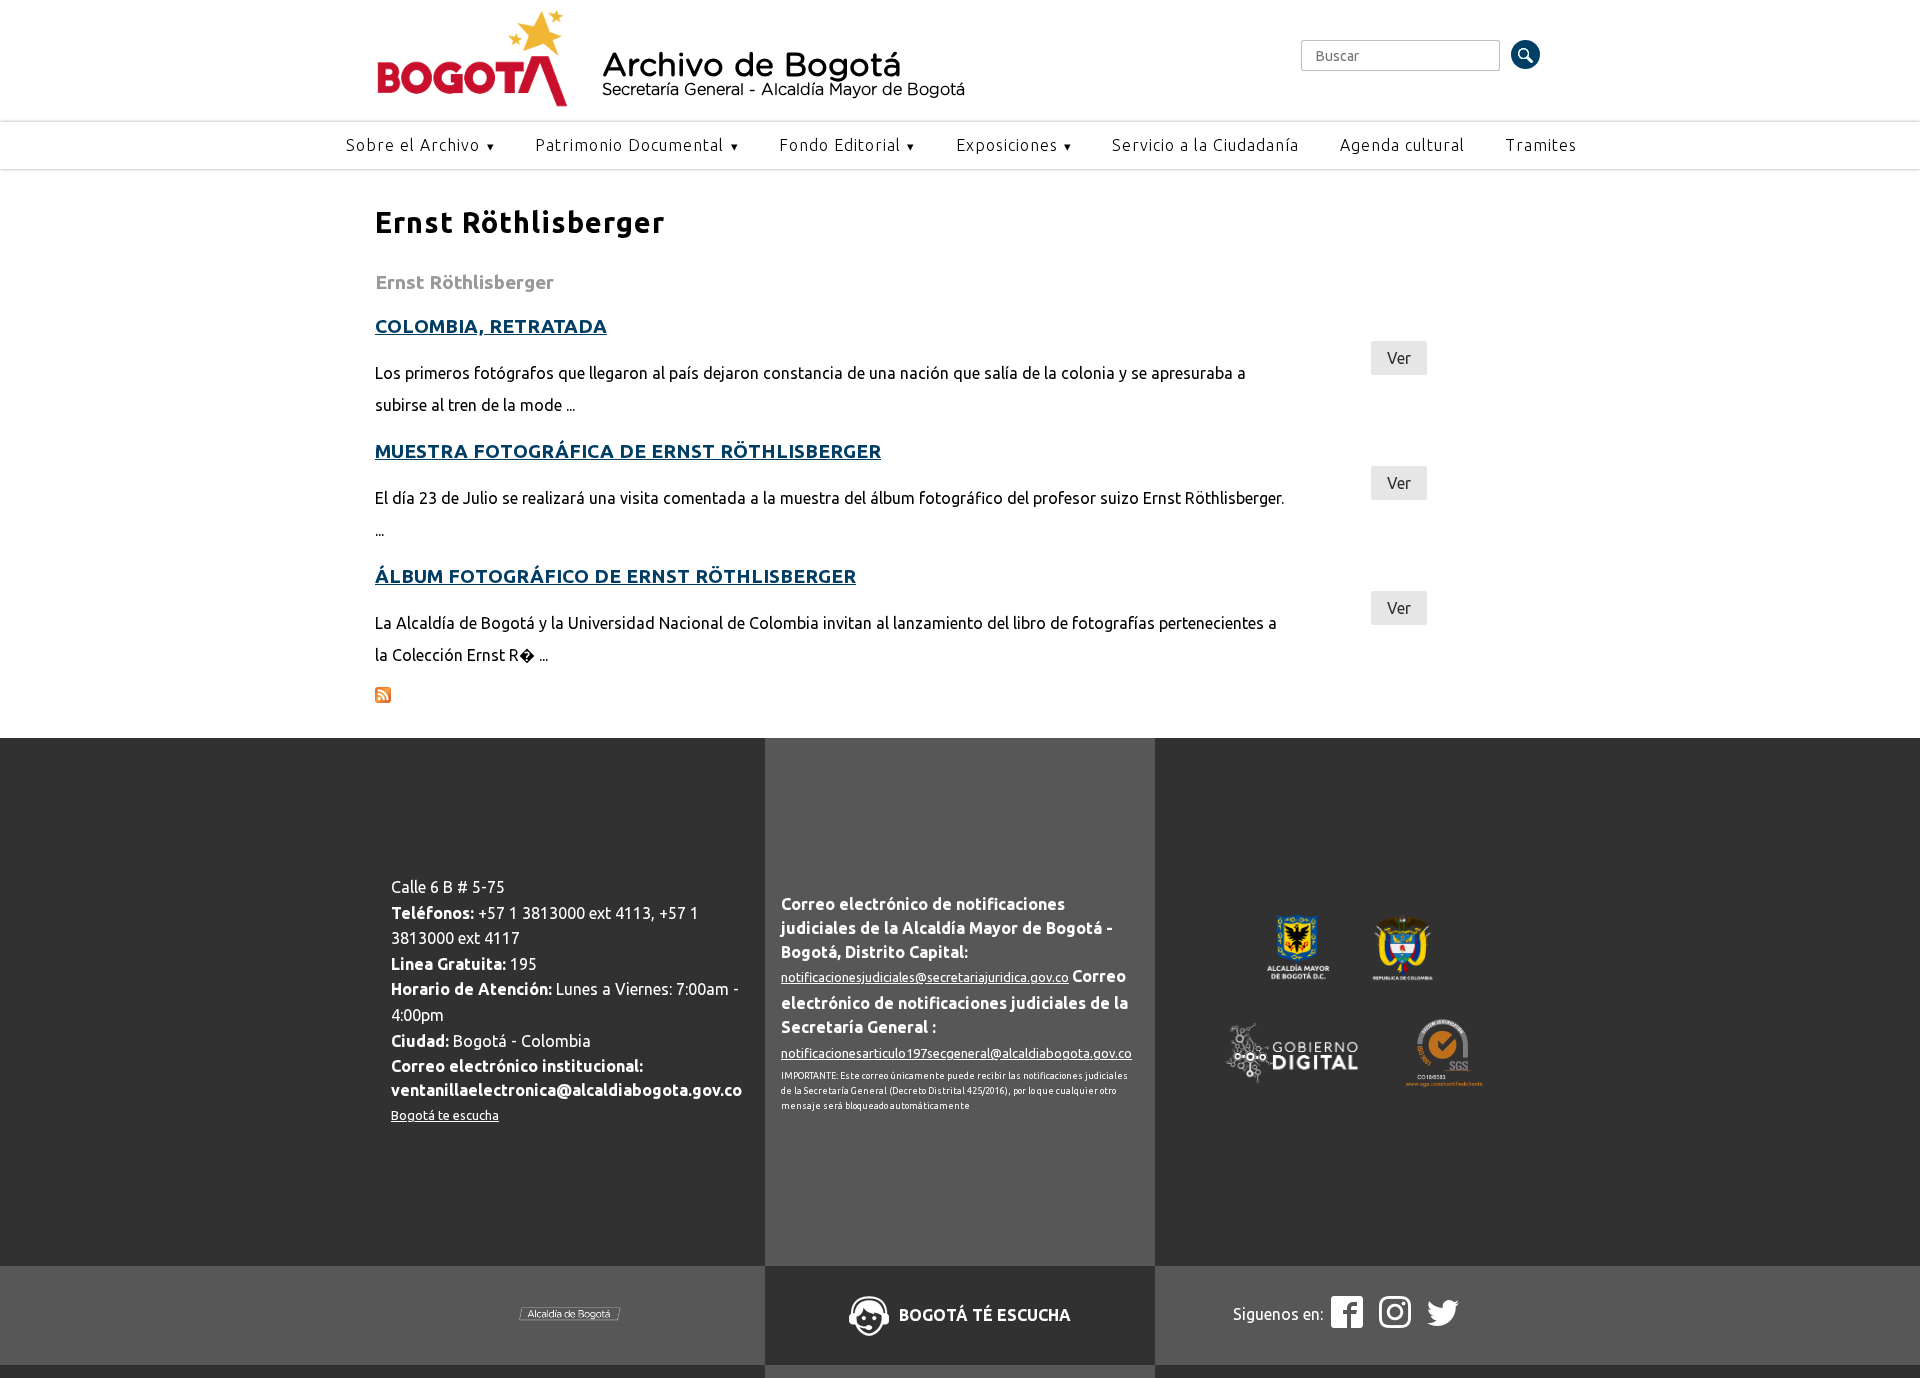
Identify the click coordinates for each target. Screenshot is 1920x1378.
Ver (1399, 358)
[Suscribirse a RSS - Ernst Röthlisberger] (383, 697)
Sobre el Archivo (413, 145)
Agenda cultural (1402, 145)
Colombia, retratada (491, 326)
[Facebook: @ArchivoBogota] (1347, 1322)
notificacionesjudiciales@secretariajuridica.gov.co (925, 977)
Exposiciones (1007, 145)
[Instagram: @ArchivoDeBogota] (1395, 1322)
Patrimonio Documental (629, 145)
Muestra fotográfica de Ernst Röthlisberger (628, 451)
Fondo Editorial (840, 145)
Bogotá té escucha (985, 1315)
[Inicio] (472, 102)
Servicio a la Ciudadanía (1205, 145)
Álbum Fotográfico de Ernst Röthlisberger (615, 576)
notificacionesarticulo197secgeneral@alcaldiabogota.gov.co (956, 1053)
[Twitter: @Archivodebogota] (1443, 1322)
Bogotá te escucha (445, 1115)
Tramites (1541, 145)
